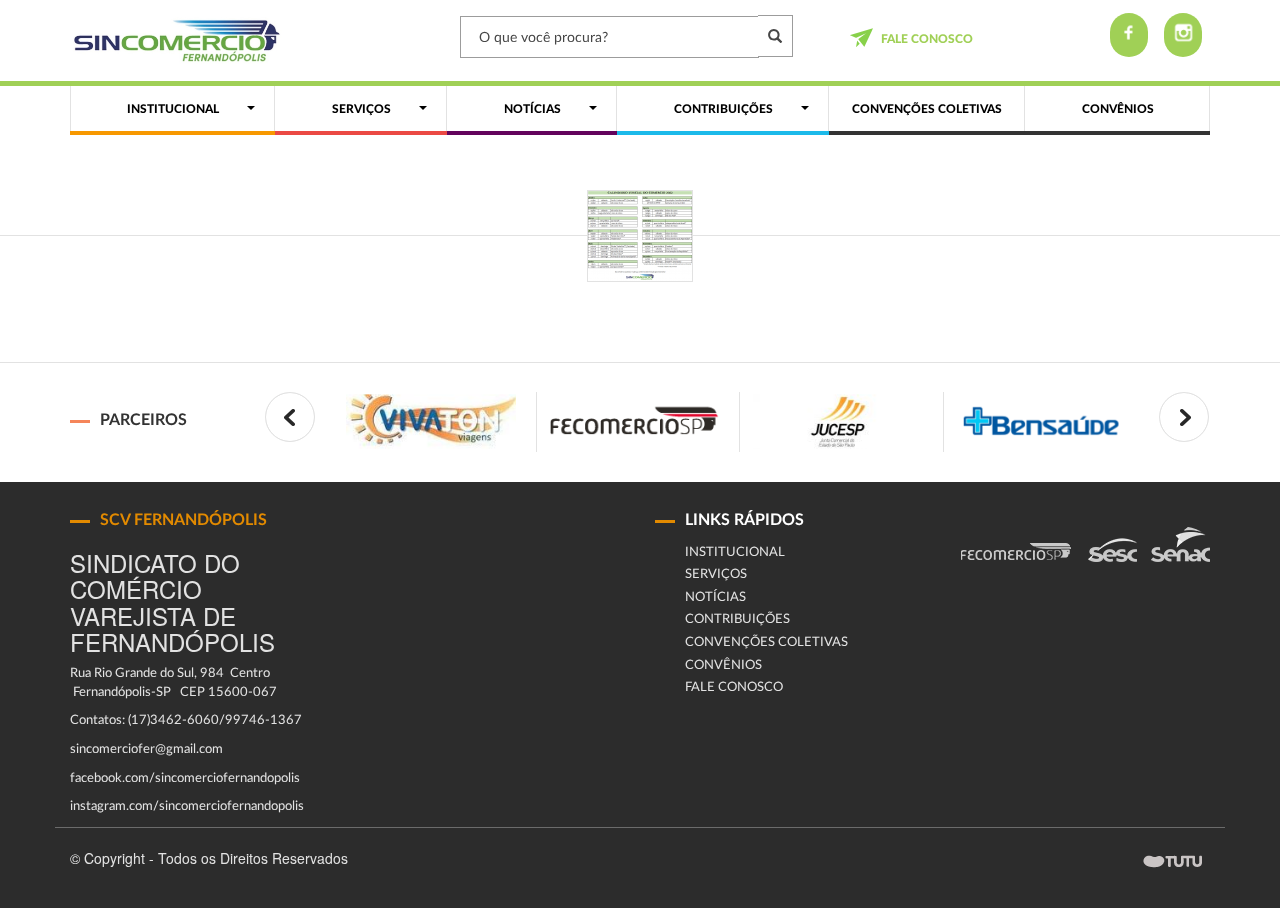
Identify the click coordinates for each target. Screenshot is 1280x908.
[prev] (290, 417)
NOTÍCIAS (715, 597)
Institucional (735, 552)
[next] (1184, 417)
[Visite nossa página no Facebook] (1129, 35)
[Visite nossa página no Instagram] (1183, 35)
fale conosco (927, 39)
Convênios (723, 665)
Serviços (716, 574)
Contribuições (737, 619)
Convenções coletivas (766, 642)
